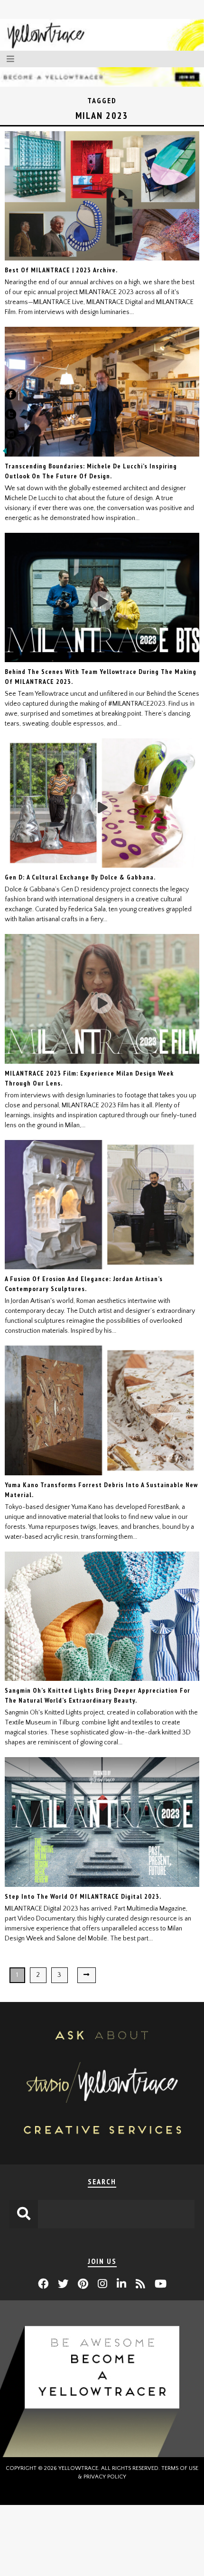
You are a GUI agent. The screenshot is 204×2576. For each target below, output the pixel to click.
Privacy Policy (105, 2477)
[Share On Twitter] (11, 416)
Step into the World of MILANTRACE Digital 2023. (83, 1896)
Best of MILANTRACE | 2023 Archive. (61, 270)
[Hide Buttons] (5, 454)
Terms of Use (180, 2468)
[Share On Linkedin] (11, 436)
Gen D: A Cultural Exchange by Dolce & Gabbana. (80, 877)
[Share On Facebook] (11, 396)
